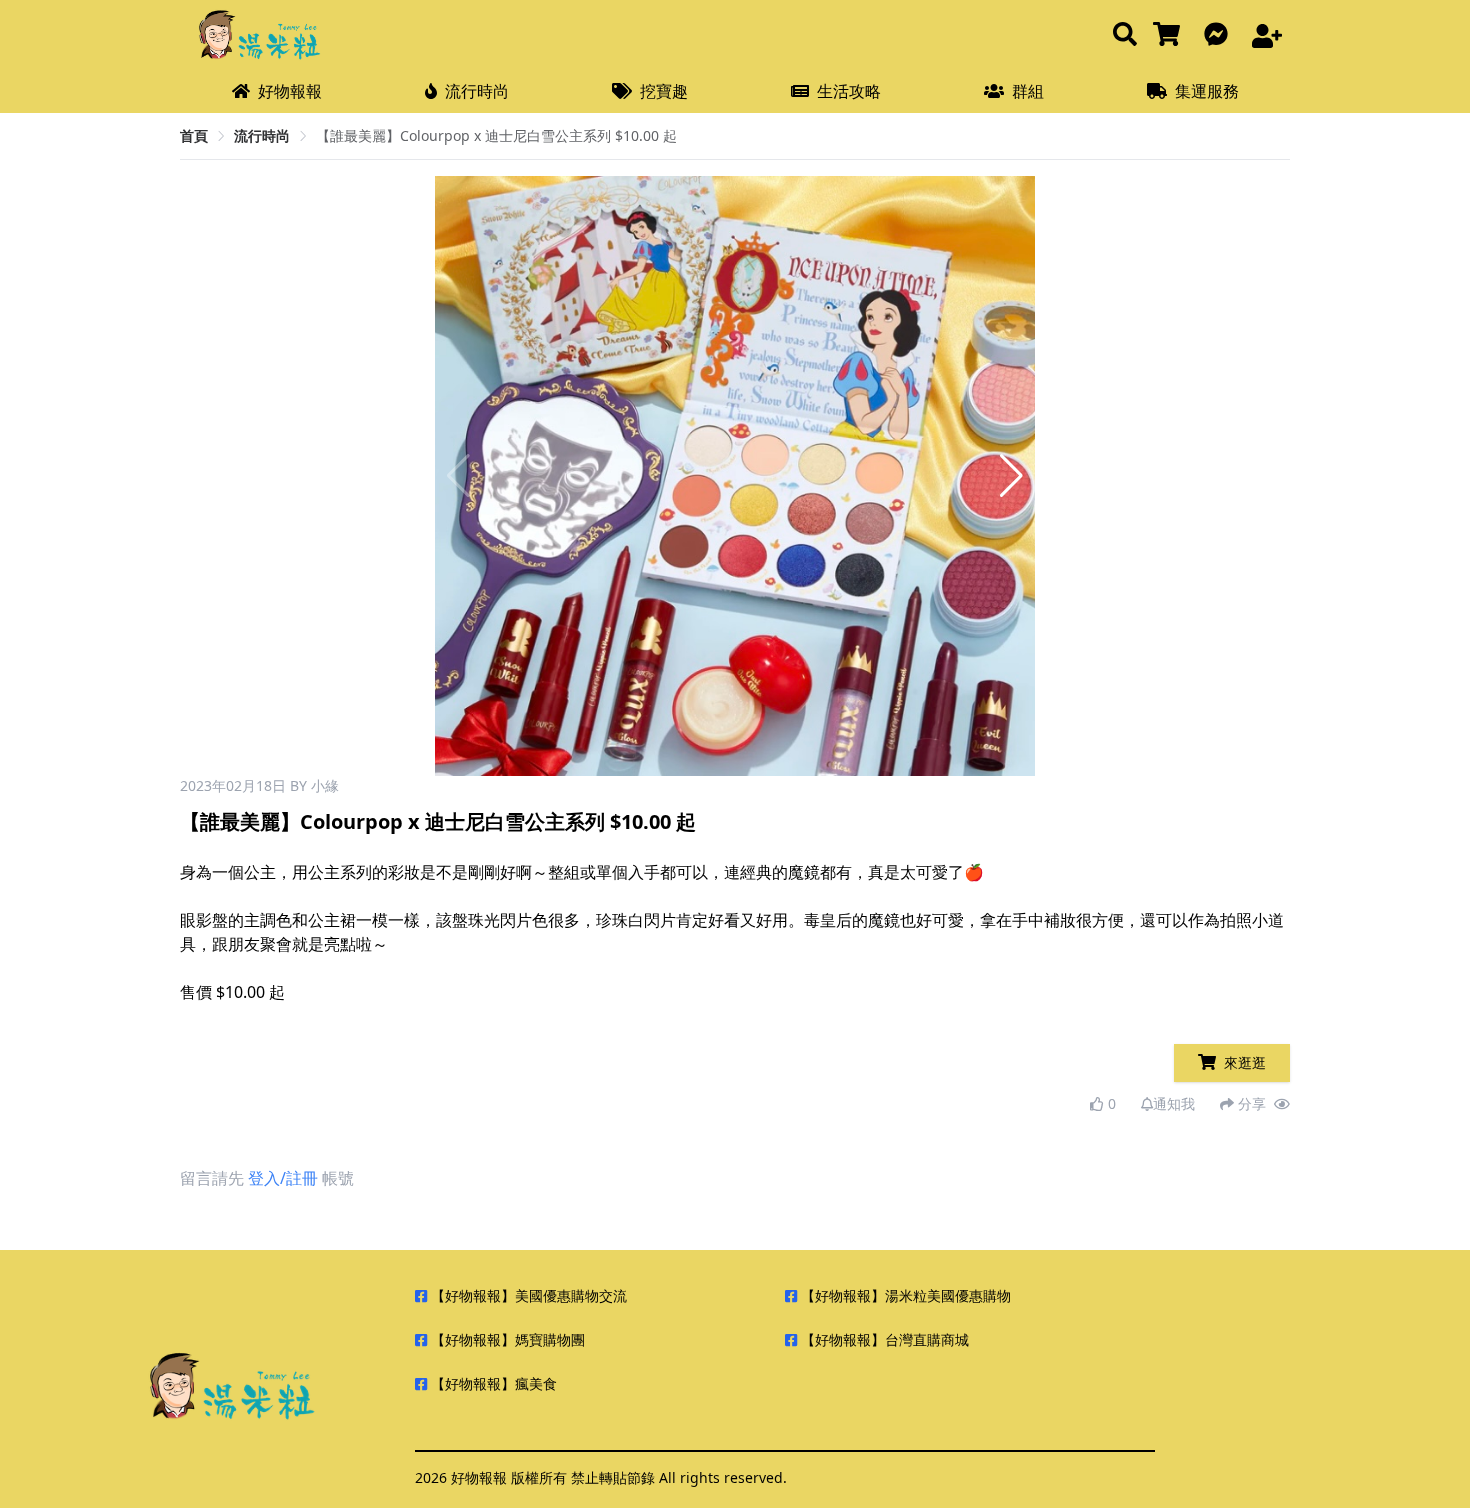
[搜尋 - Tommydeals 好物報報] (1125, 35)
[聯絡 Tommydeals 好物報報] (1220, 35)
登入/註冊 (283, 1178)
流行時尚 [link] (262, 135)
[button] (1011, 476)
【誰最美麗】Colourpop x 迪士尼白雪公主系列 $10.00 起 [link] (496, 135)
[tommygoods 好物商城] (1170, 35)
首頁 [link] (194, 135)
